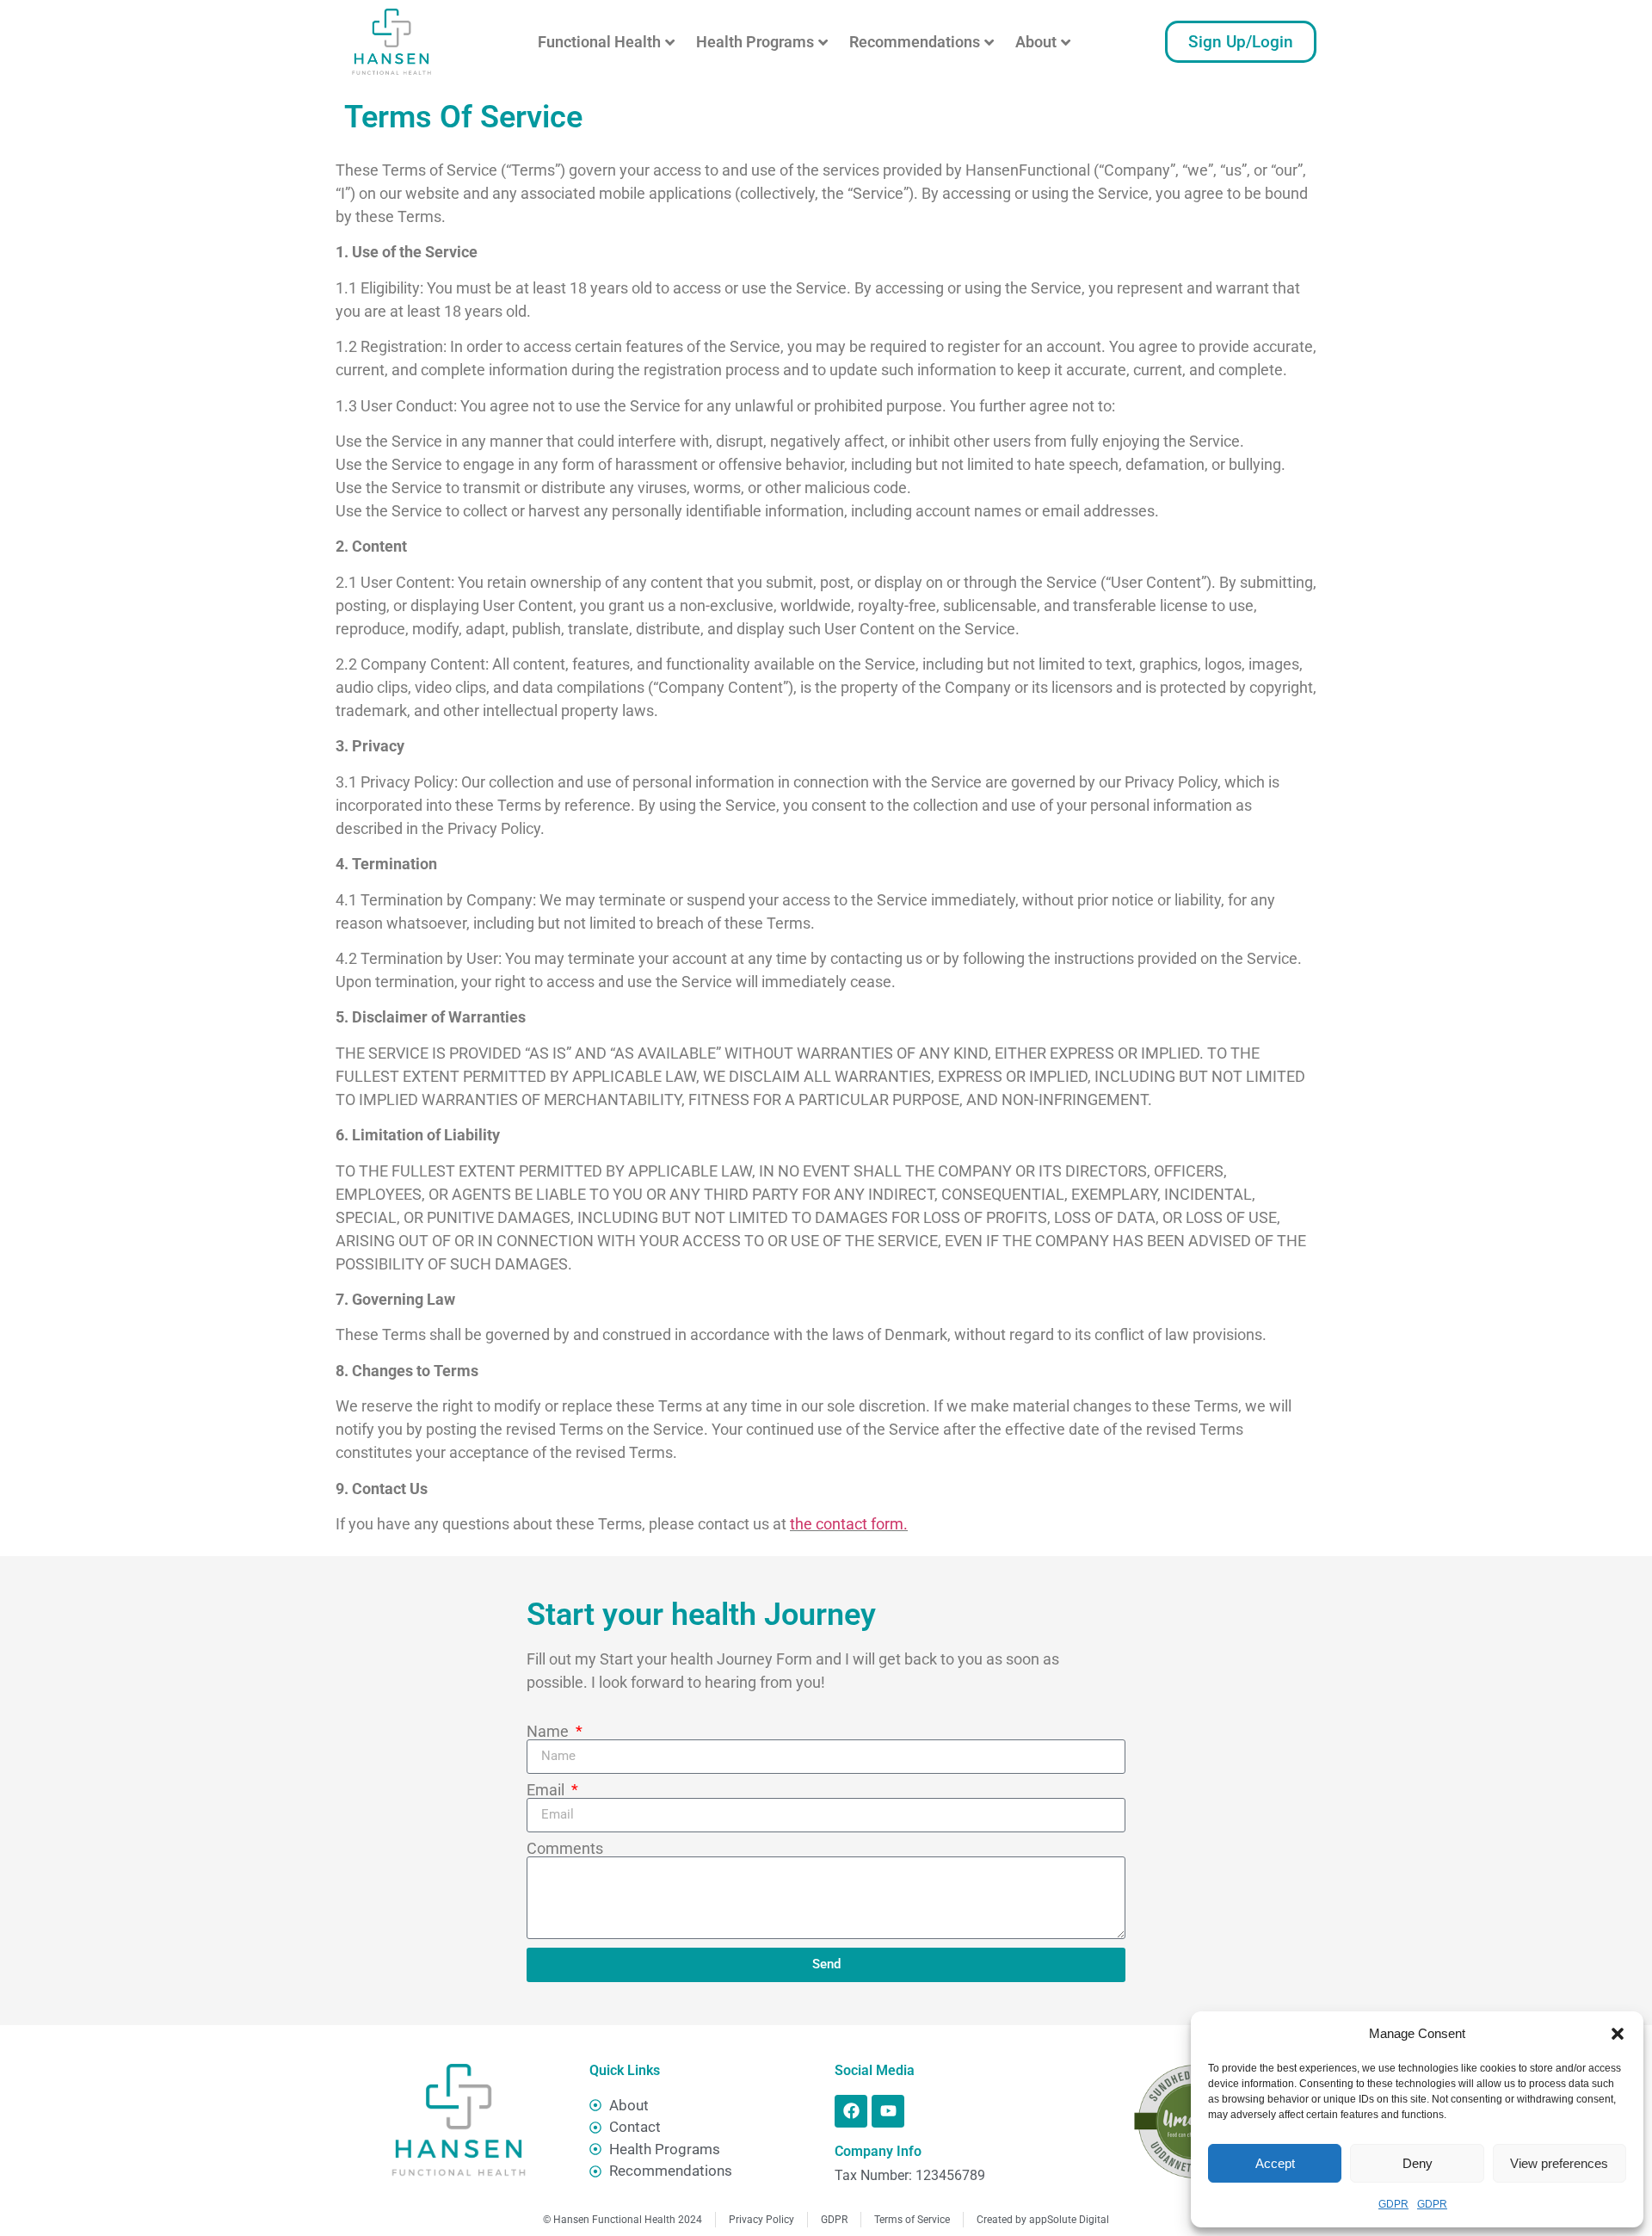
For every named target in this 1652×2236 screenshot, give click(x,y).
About (1036, 42)
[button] (1618, 2034)
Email (547, 1790)
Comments (565, 1849)
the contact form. (849, 1524)
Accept (1275, 2163)
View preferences (1559, 2163)
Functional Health (599, 42)
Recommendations (915, 42)
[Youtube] (888, 2111)
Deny (1418, 2163)
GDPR (1393, 2204)
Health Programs (755, 42)
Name (549, 1732)
